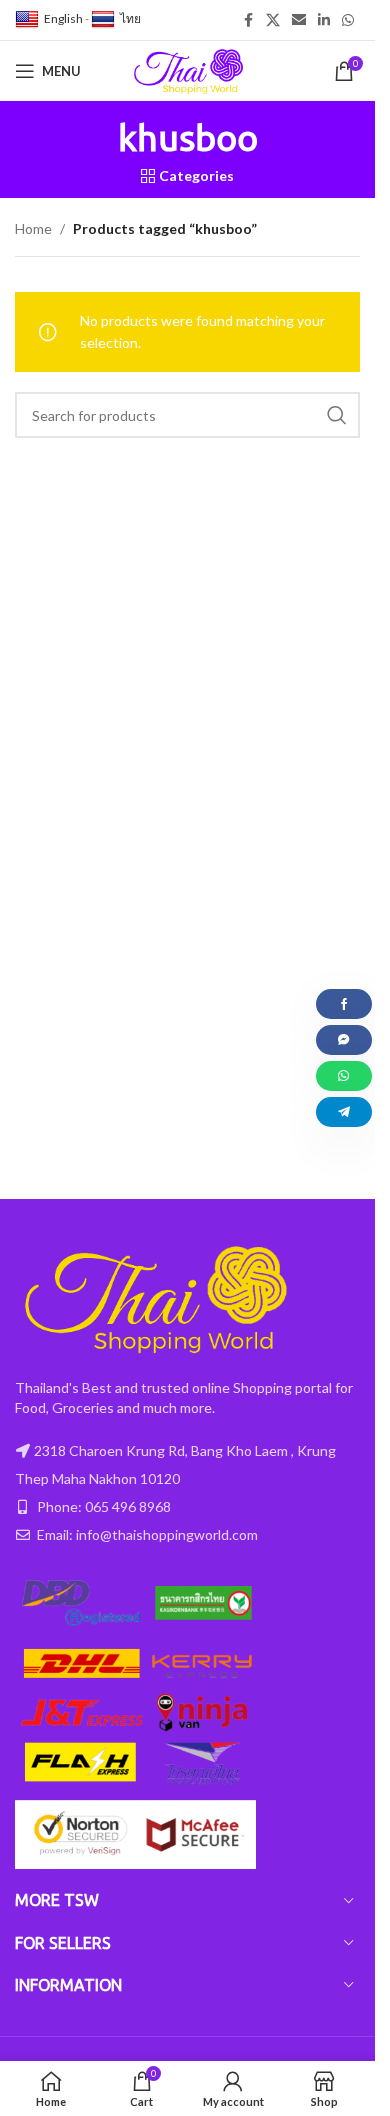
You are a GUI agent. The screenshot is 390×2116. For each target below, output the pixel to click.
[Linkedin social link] (324, 20)
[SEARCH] (337, 415)
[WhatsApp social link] (348, 20)
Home (33, 228)
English (63, 18)
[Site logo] (188, 69)
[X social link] (273, 20)
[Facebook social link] (248, 20)
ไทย (130, 18)
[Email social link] (299, 20)
